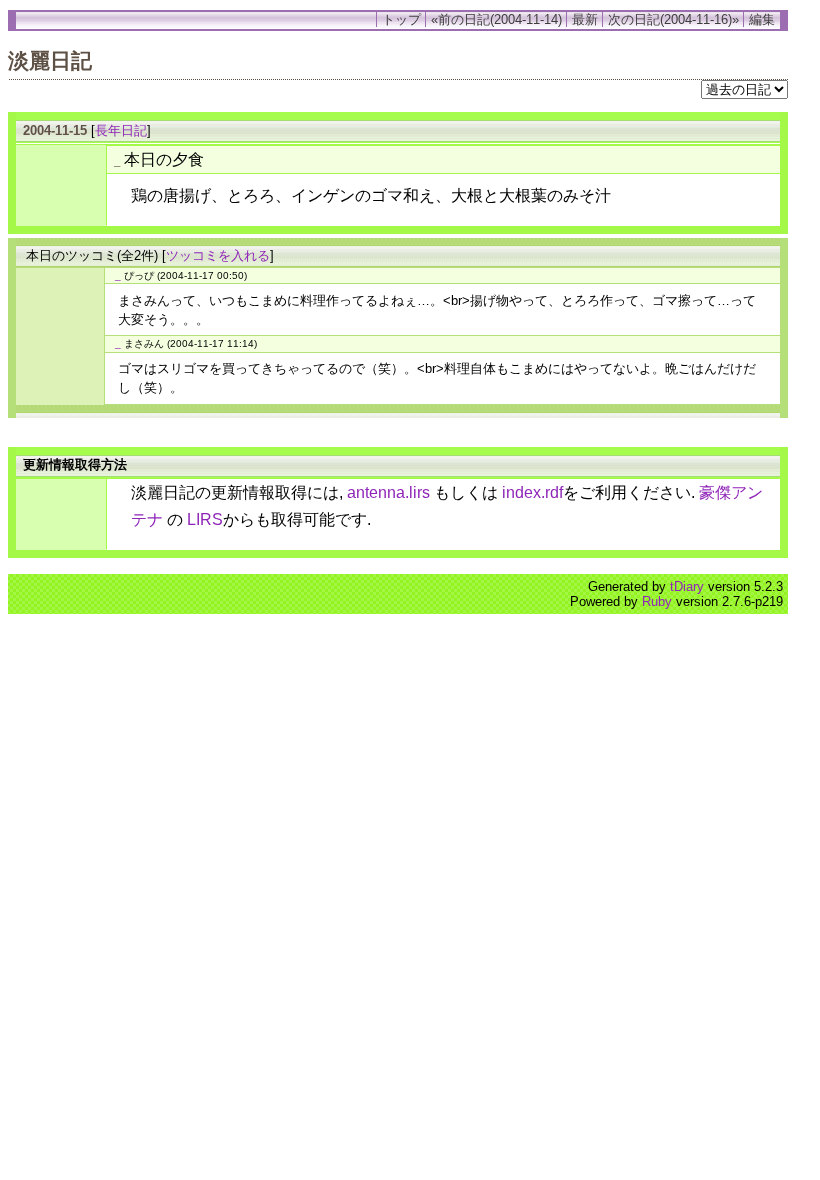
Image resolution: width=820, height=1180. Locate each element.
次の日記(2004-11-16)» (673, 19)
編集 (762, 19)
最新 (585, 19)
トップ (401, 19)
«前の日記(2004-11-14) (496, 19)
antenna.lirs (388, 492)
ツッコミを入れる (218, 255)
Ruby (657, 601)
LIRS (205, 519)
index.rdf (532, 492)
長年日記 (121, 130)
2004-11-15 (55, 130)
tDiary (687, 586)
